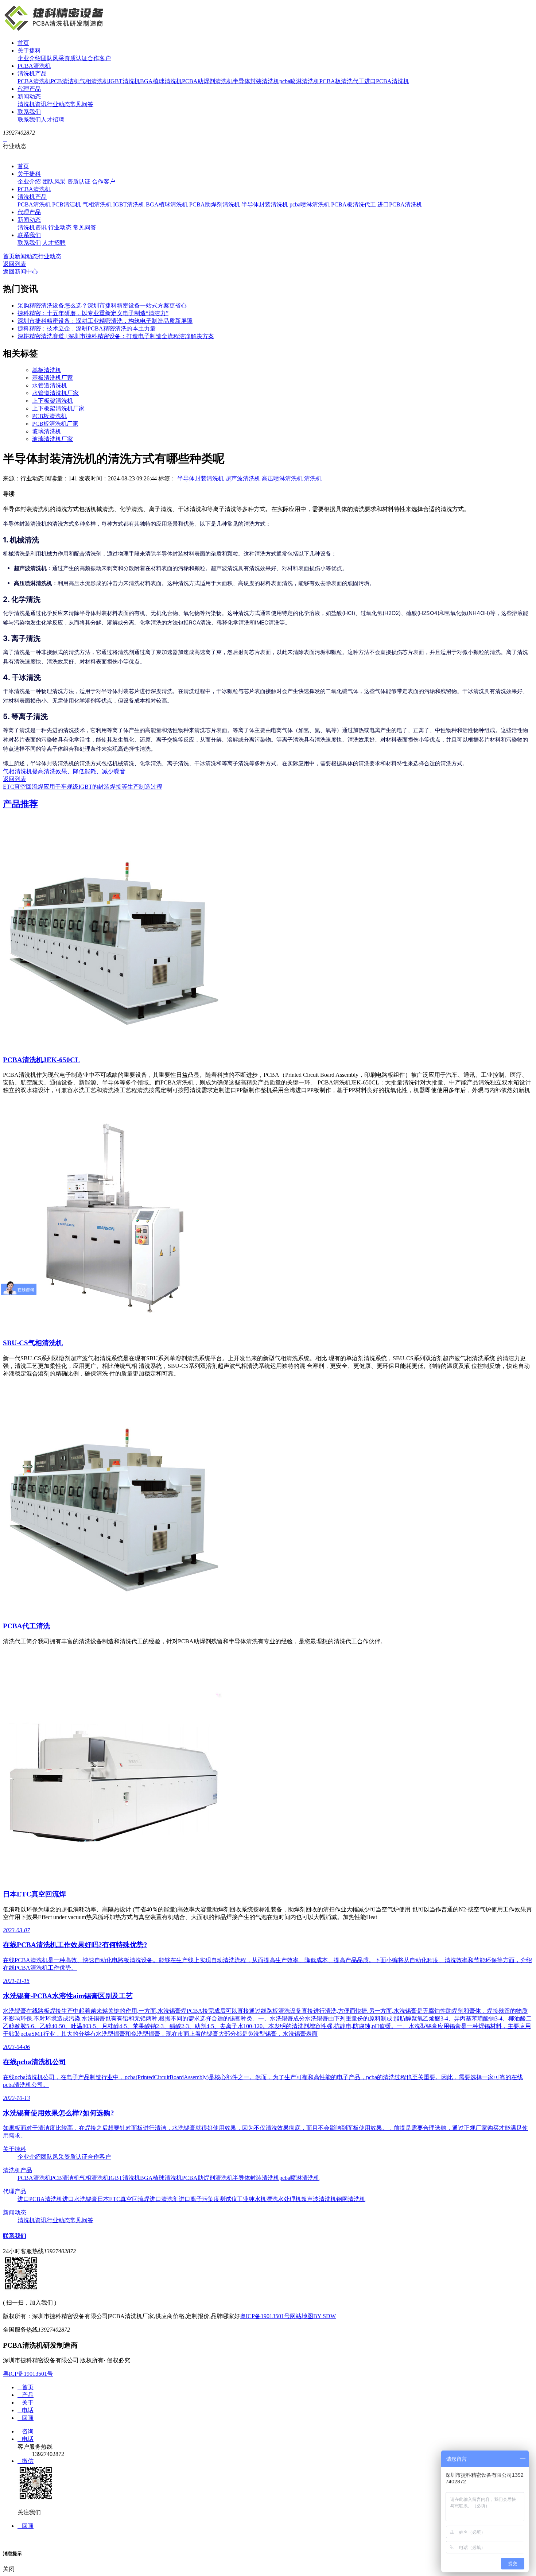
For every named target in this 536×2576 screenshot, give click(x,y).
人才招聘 (53, 119)
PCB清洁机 (65, 81)
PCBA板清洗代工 (342, 81)
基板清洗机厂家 (53, 378)
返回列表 (15, 264)
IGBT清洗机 (124, 81)
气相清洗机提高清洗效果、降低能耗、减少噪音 (64, 771)
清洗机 (313, 478)
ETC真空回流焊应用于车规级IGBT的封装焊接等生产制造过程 (83, 787)
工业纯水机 (252, 2199)
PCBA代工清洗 (26, 1626)
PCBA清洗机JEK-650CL (41, 1060)
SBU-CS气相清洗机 (33, 1343)
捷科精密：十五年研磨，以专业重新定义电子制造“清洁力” (93, 313)
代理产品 (29, 89)
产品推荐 (20, 804)
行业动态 (58, 104)
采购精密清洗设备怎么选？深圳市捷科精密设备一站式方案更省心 (102, 305)
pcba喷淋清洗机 (299, 81)
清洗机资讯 (32, 104)
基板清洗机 (47, 370)
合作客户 (99, 58)
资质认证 (76, 58)
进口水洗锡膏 (80, 2199)
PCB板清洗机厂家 (55, 424)
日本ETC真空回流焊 (34, 1894)
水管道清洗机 (50, 385)
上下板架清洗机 (53, 401)
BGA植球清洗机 (161, 81)
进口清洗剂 (164, 2199)
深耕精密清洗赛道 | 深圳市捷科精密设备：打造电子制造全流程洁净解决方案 (116, 336)
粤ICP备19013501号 (265, 2316)
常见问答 (82, 104)
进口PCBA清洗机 (387, 81)
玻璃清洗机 (47, 431)
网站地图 (302, 2316)
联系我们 (29, 112)
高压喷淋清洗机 (282, 478)
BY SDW (325, 2316)
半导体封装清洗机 (256, 81)
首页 (23, 43)
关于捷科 (29, 51)
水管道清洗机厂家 (55, 393)
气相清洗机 (94, 81)
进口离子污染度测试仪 (208, 2199)
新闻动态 (29, 96)
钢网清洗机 (351, 2199)
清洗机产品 (32, 74)
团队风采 (53, 58)
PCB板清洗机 (49, 416)
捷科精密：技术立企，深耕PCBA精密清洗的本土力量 (87, 328)
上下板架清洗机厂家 (58, 408)
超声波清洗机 (243, 478)
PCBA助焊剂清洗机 (207, 81)
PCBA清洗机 (34, 66)
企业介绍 (29, 58)
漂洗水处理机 (284, 2199)
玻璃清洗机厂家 (53, 439)
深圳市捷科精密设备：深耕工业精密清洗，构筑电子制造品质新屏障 (105, 321)
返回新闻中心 (20, 272)
